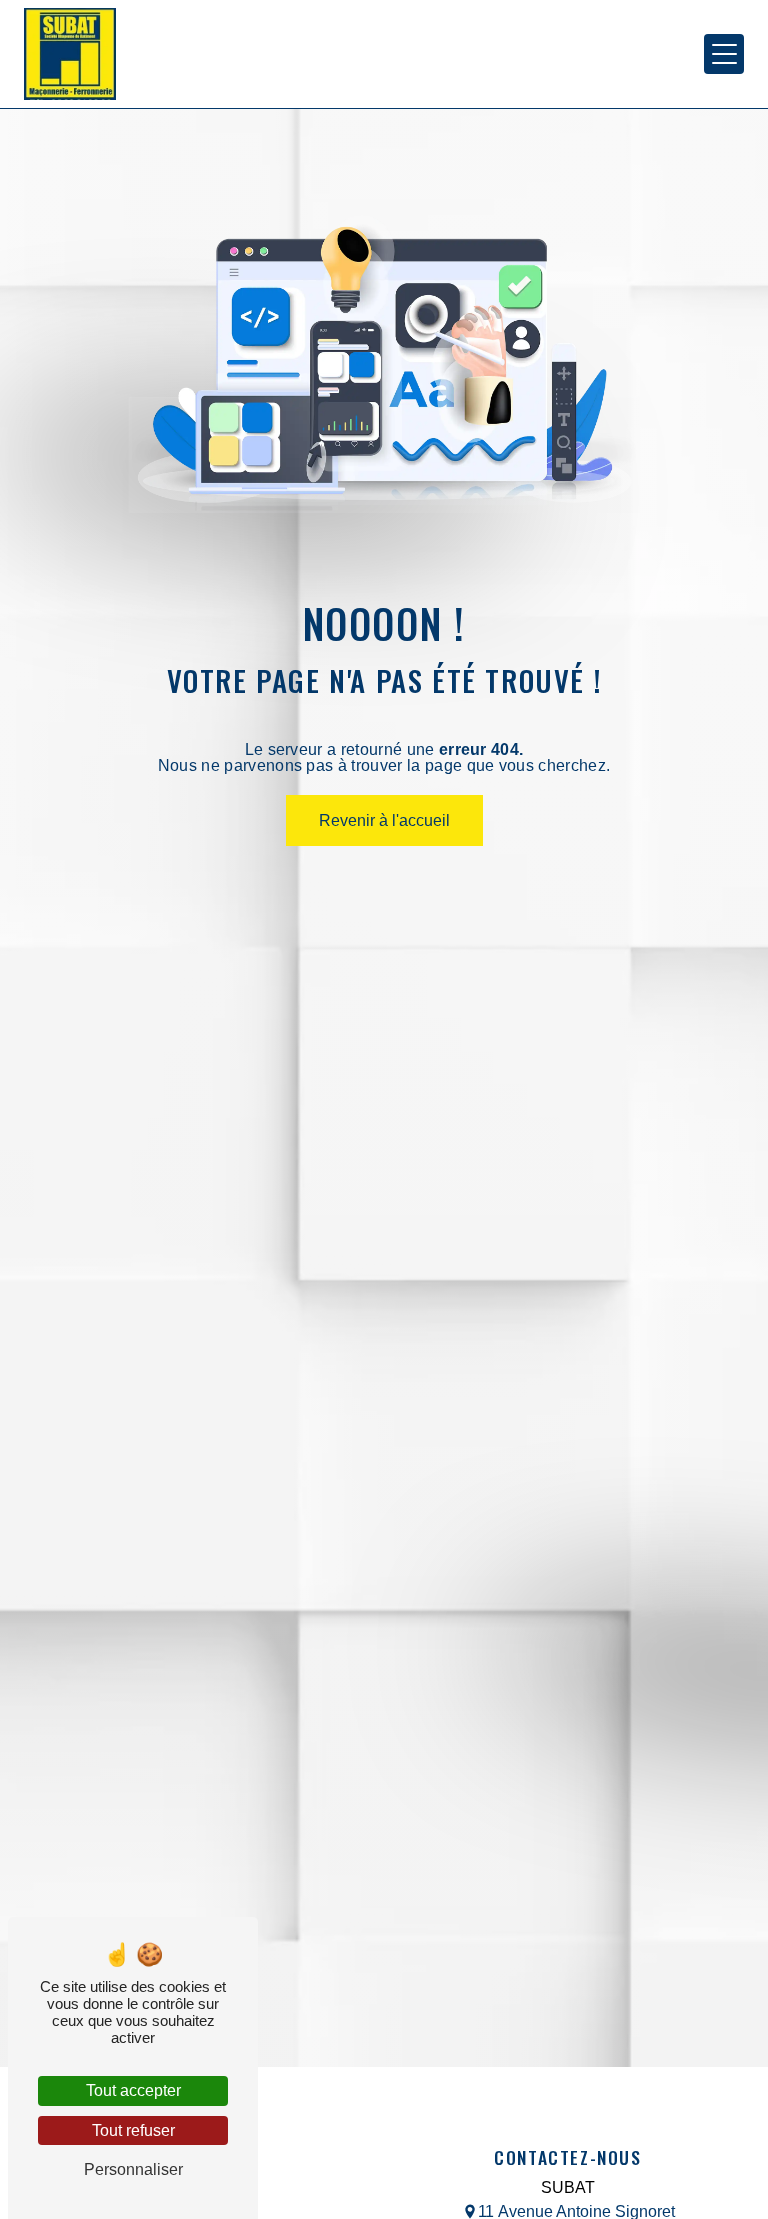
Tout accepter (133, 2090)
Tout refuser (133, 2130)
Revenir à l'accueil (384, 820)
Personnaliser (133, 2169)
